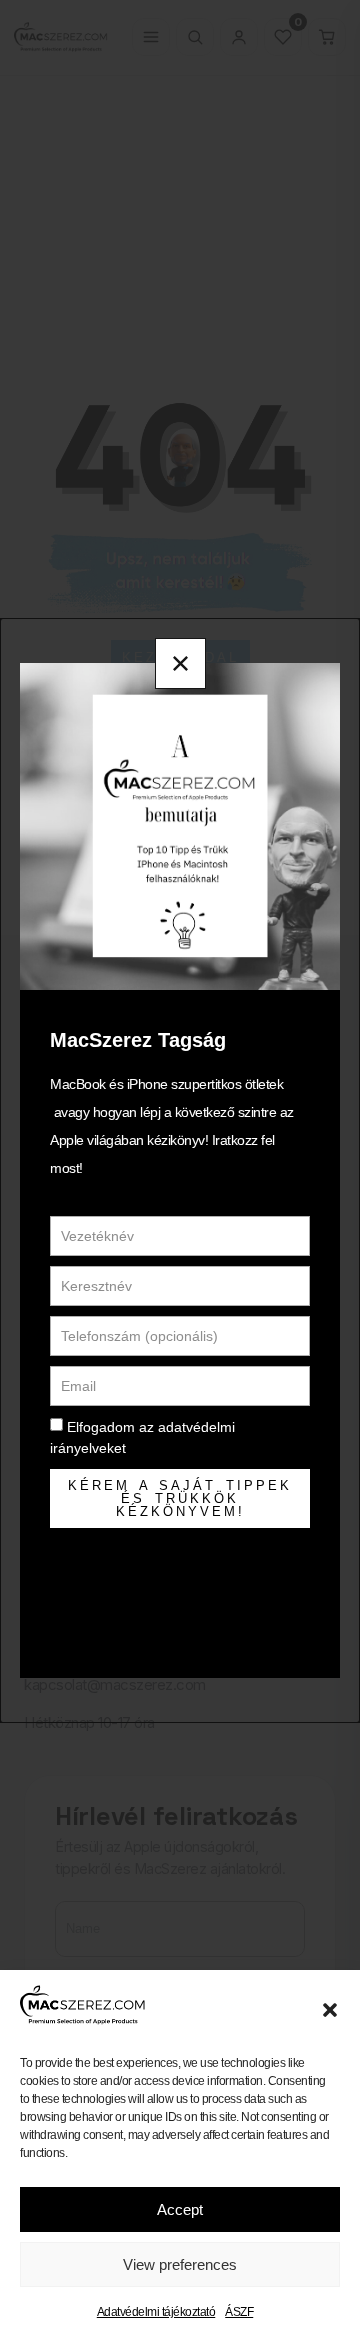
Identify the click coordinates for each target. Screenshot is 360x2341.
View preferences (180, 2264)
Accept (180, 2209)
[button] (330, 2010)
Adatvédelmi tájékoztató (156, 2312)
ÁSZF (239, 2312)
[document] (180, 1170)
